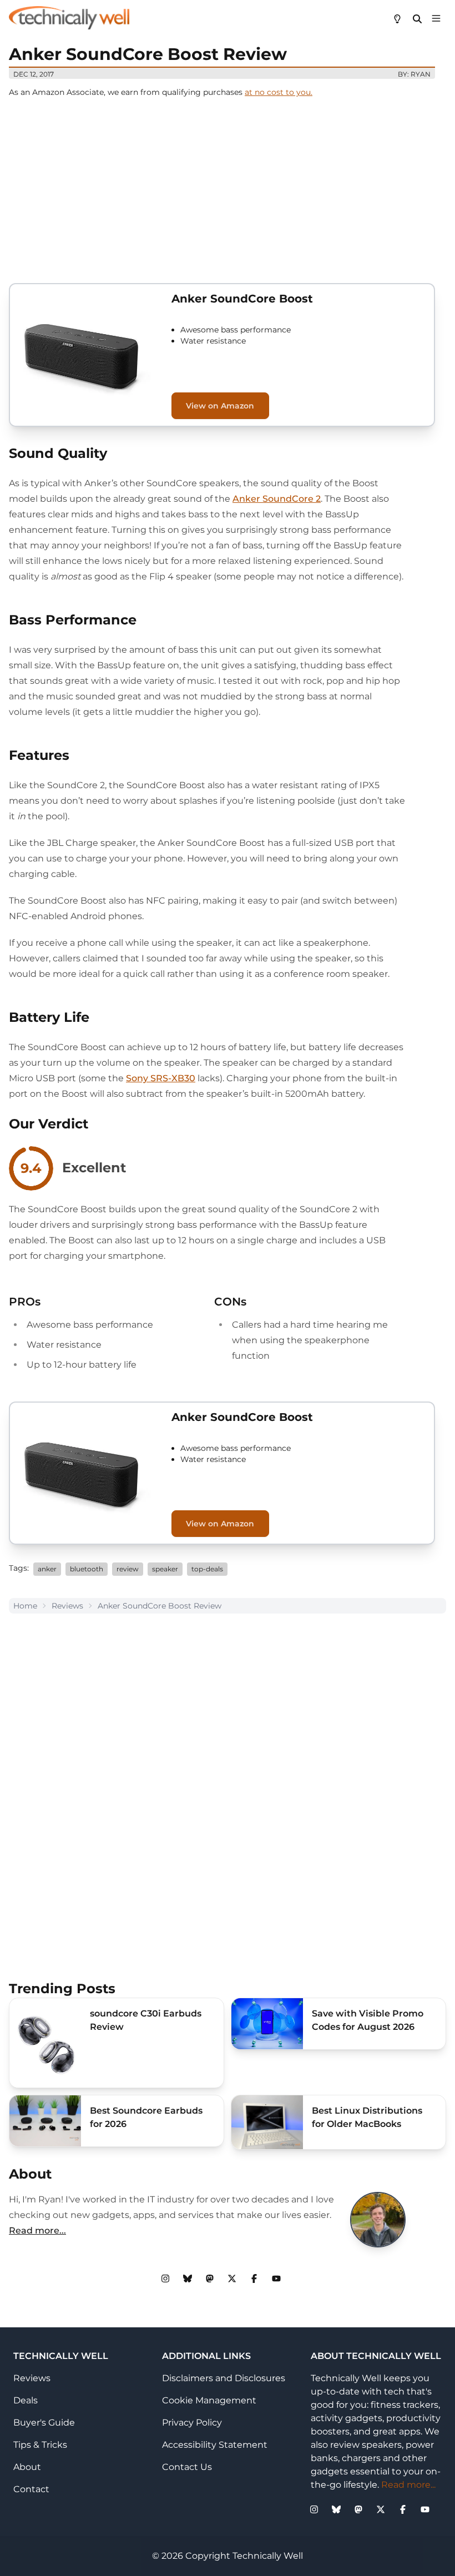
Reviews (67, 1606)
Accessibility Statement (215, 2445)
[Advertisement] (228, 188)
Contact (31, 2489)
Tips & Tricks (40, 2445)
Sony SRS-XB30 (161, 1078)
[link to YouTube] (276, 2278)
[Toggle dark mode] (397, 18)
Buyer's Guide (44, 2423)
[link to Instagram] (165, 2278)
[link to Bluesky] (188, 2278)
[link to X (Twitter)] (232, 2278)
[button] (436, 18)
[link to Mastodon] (210, 2278)
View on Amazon (220, 406)
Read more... (37, 2230)
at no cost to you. (279, 92)
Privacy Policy (192, 2423)
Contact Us (187, 2467)
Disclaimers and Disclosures (224, 2378)
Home (25, 1606)
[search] (417, 18)
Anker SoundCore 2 (277, 499)
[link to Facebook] (254, 2278)
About (27, 2467)
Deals (26, 2400)
